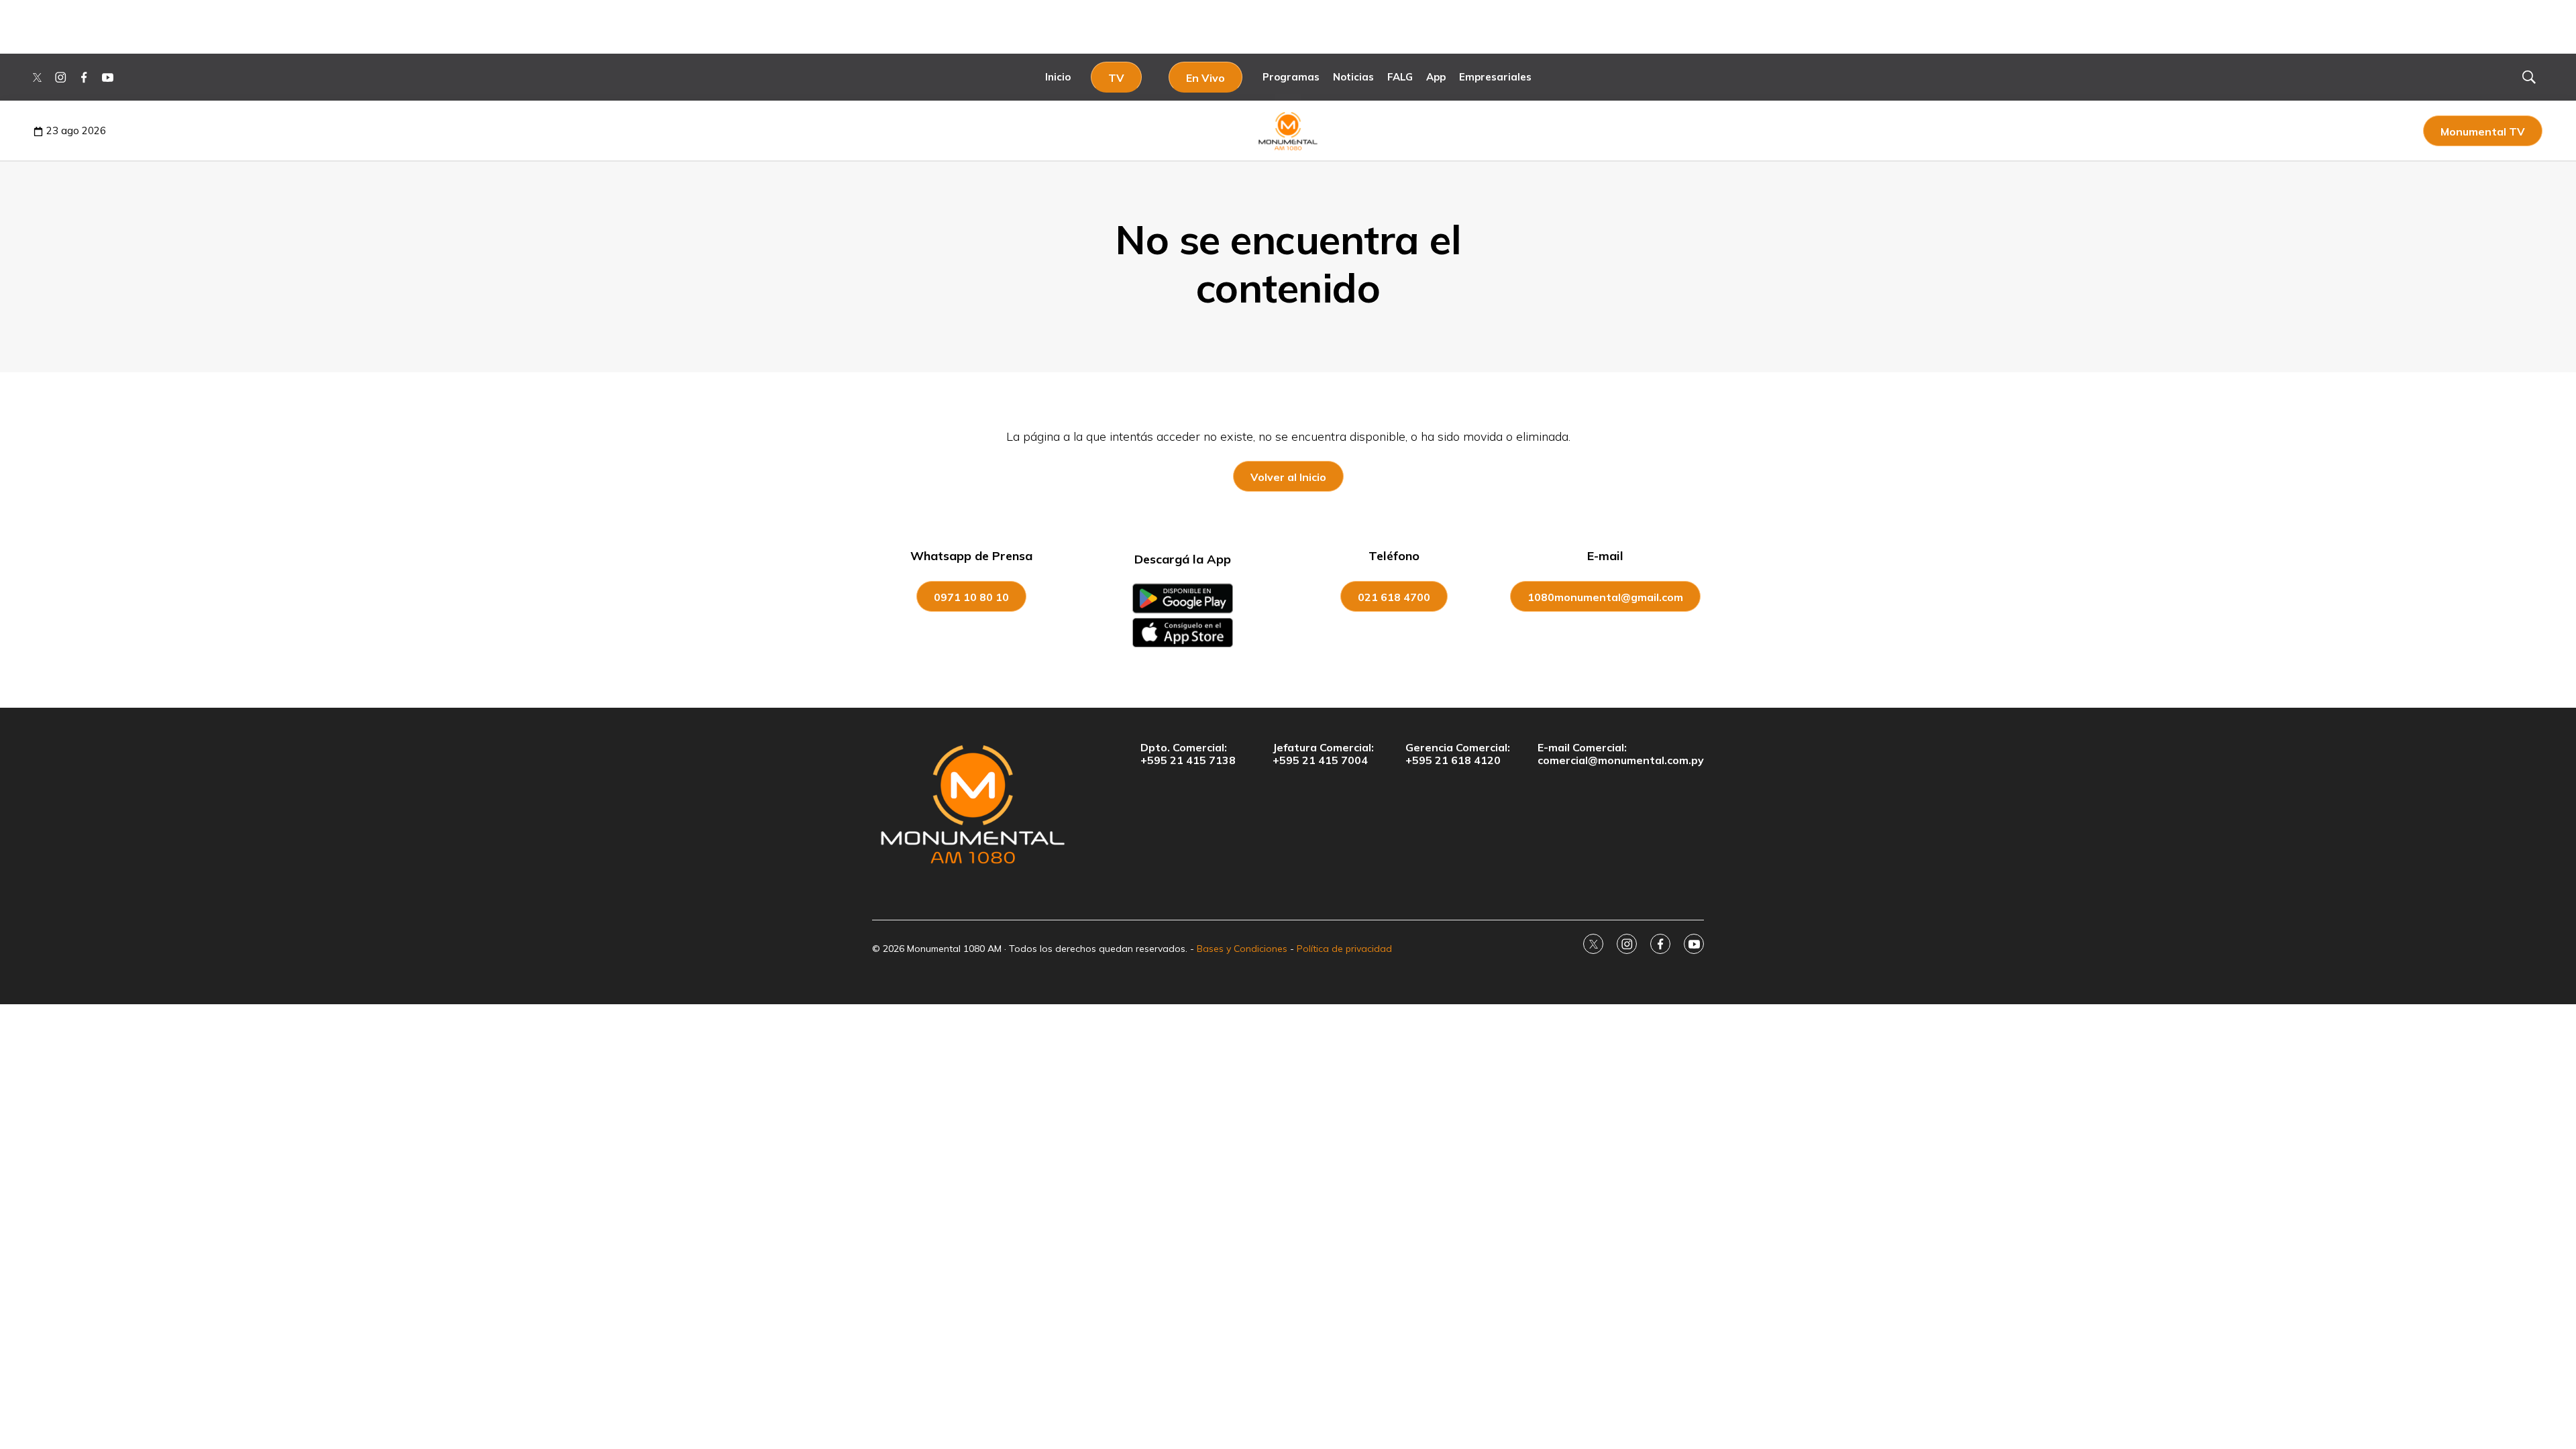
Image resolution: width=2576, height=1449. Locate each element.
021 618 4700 (1394, 597)
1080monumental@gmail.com (1605, 597)
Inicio (1058, 77)
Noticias (1353, 77)
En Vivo (1205, 78)
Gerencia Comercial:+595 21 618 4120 (1458, 754)
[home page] (973, 804)
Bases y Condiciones (1242, 949)
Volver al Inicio (1288, 477)
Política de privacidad (1344, 949)
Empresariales (1495, 77)
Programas (1291, 77)
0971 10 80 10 (971, 597)
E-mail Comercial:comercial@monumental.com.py (1621, 754)
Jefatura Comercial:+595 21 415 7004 (1323, 754)
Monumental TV (2483, 131)
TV (1116, 78)
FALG (1400, 77)
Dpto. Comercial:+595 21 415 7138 (1188, 754)
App (1436, 77)
